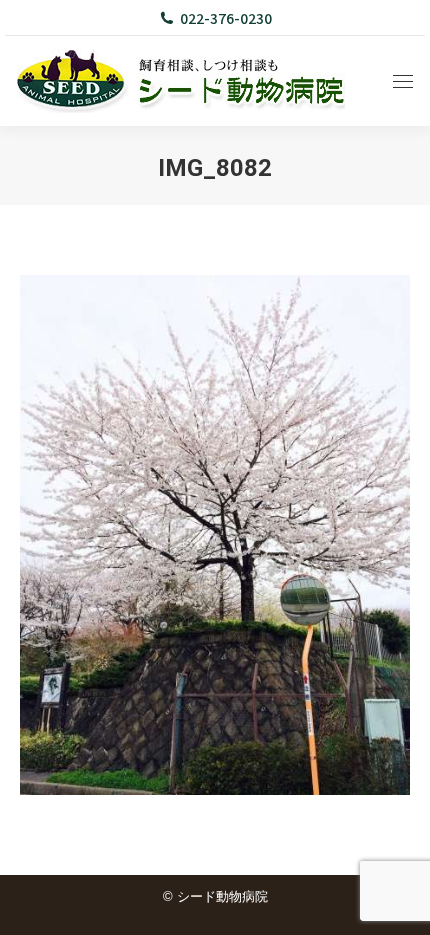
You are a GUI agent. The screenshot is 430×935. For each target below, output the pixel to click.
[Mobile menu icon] (403, 81)
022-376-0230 (226, 18)
